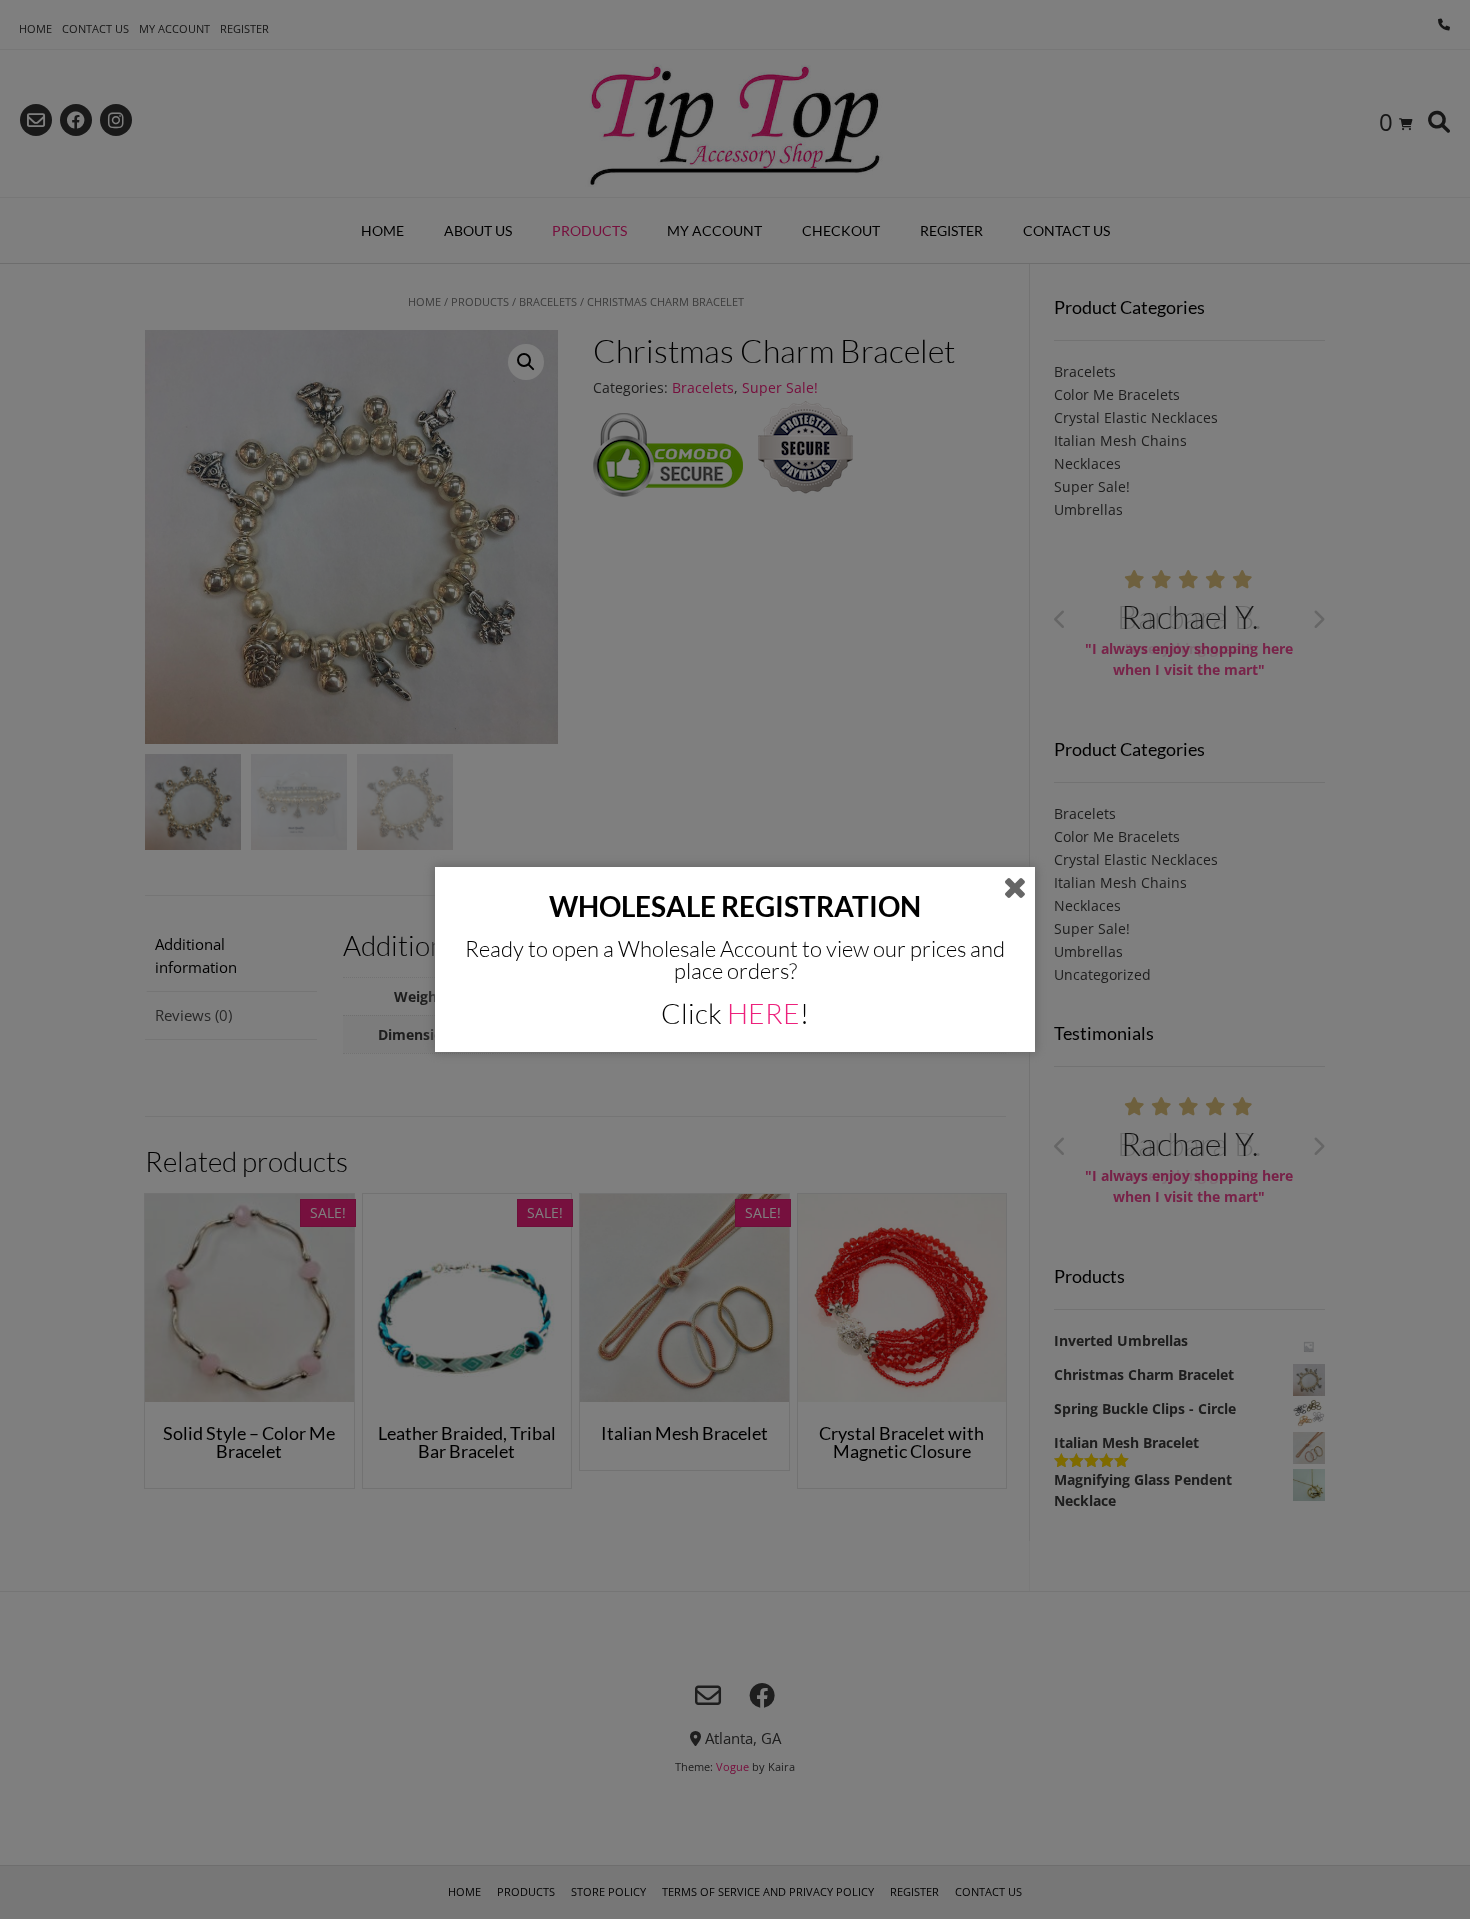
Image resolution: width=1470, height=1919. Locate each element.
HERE (763, 1013)
